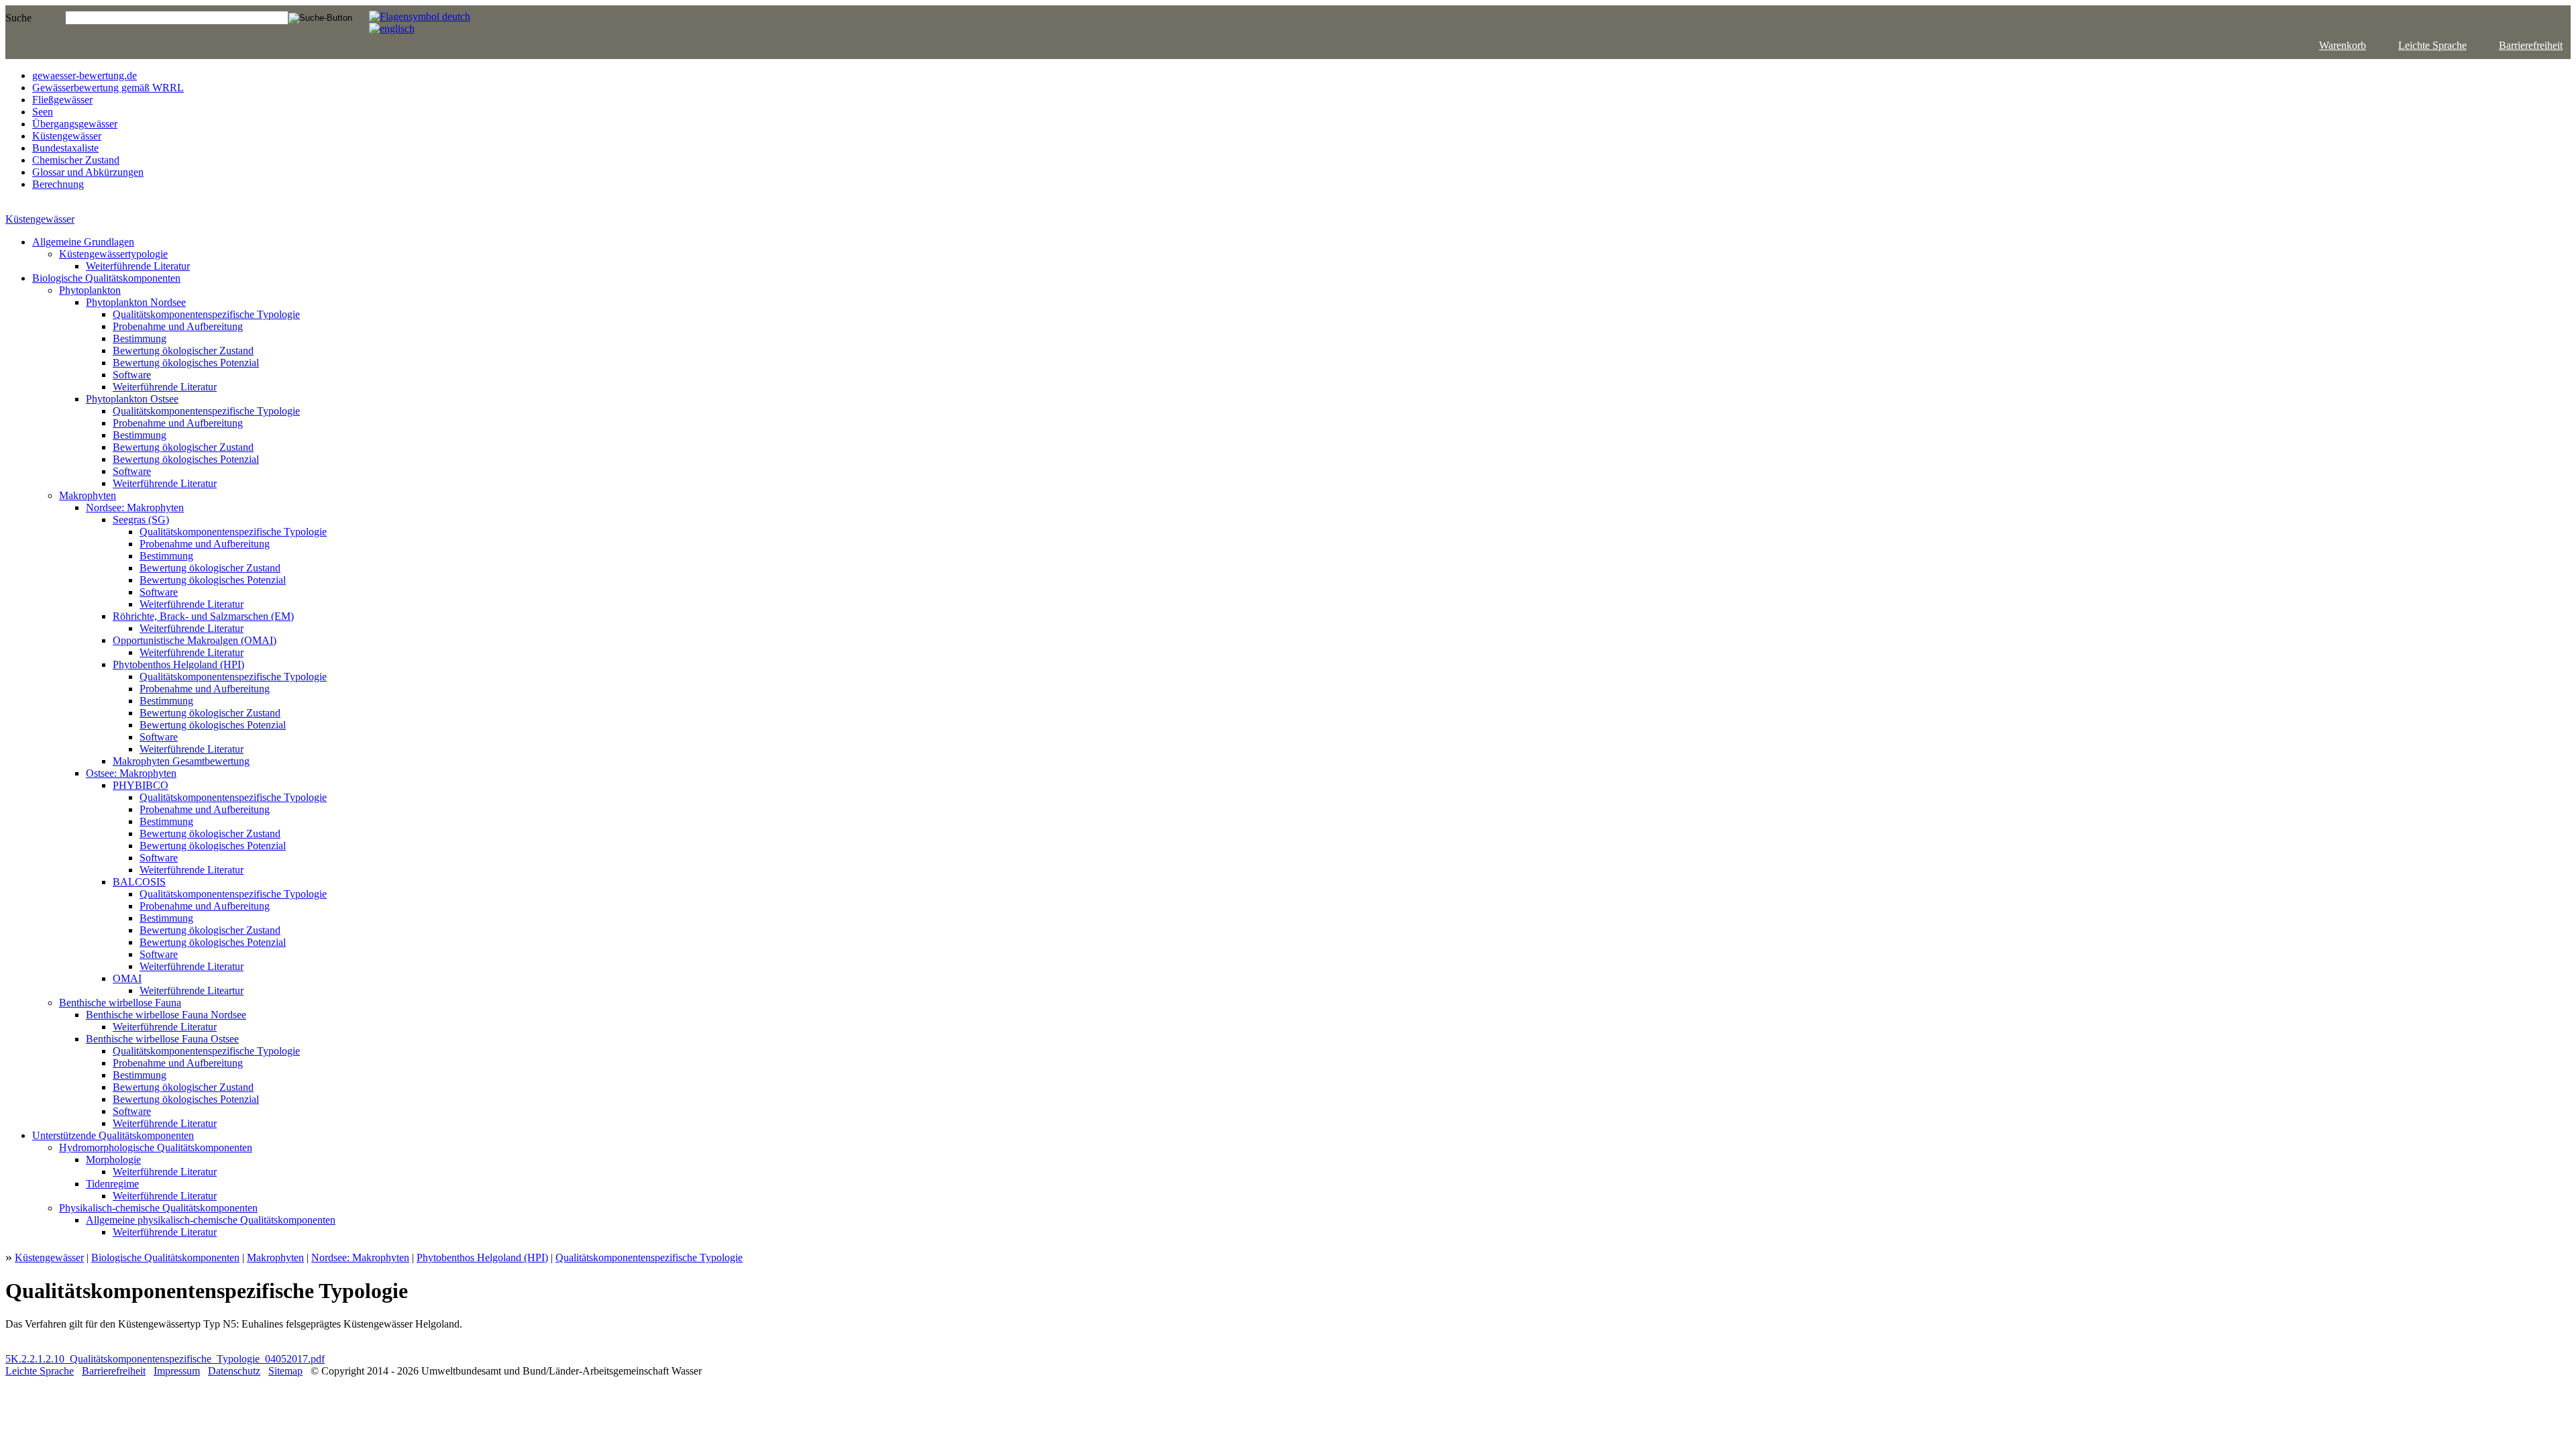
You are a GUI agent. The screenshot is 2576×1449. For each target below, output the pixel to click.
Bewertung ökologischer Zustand (183, 351)
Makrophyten (88, 495)
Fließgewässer (62, 100)
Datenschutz (234, 1371)
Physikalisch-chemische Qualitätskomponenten (158, 1208)
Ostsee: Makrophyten (131, 773)
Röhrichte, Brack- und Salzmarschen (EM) (203, 616)
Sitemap (285, 1371)
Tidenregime (112, 1184)
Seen (43, 112)
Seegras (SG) (141, 520)
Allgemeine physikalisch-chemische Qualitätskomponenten (211, 1220)
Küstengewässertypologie (113, 254)
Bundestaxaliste (65, 148)
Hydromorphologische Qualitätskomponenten (156, 1147)
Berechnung (58, 184)
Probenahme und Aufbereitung (178, 326)
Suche (18, 18)
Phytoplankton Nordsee (136, 302)
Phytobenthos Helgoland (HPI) (178, 664)
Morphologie (113, 1160)
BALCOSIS (139, 882)
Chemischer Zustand (76, 160)
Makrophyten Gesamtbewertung (181, 761)
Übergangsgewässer (75, 124)
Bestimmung (140, 338)
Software (132, 375)
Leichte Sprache (2432, 45)
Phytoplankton (90, 290)
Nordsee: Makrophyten (135, 507)
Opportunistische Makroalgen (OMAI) (195, 640)
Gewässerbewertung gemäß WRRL (108, 88)
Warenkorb (2343, 45)
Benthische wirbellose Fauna (120, 1003)
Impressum (177, 1371)
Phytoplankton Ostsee (132, 399)
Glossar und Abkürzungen (88, 172)
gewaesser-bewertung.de (85, 75)
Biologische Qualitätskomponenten (106, 278)
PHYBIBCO (141, 785)
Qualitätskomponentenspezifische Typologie (206, 314)
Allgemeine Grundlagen (83, 242)
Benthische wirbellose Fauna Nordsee (166, 1015)
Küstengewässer (67, 136)
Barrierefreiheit (2531, 45)
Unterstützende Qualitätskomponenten (113, 1135)
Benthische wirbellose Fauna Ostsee (162, 1039)
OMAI (127, 978)
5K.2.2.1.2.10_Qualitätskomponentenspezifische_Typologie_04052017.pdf (165, 1359)
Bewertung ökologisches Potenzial (186, 363)
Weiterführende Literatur (138, 266)
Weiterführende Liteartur (192, 990)
